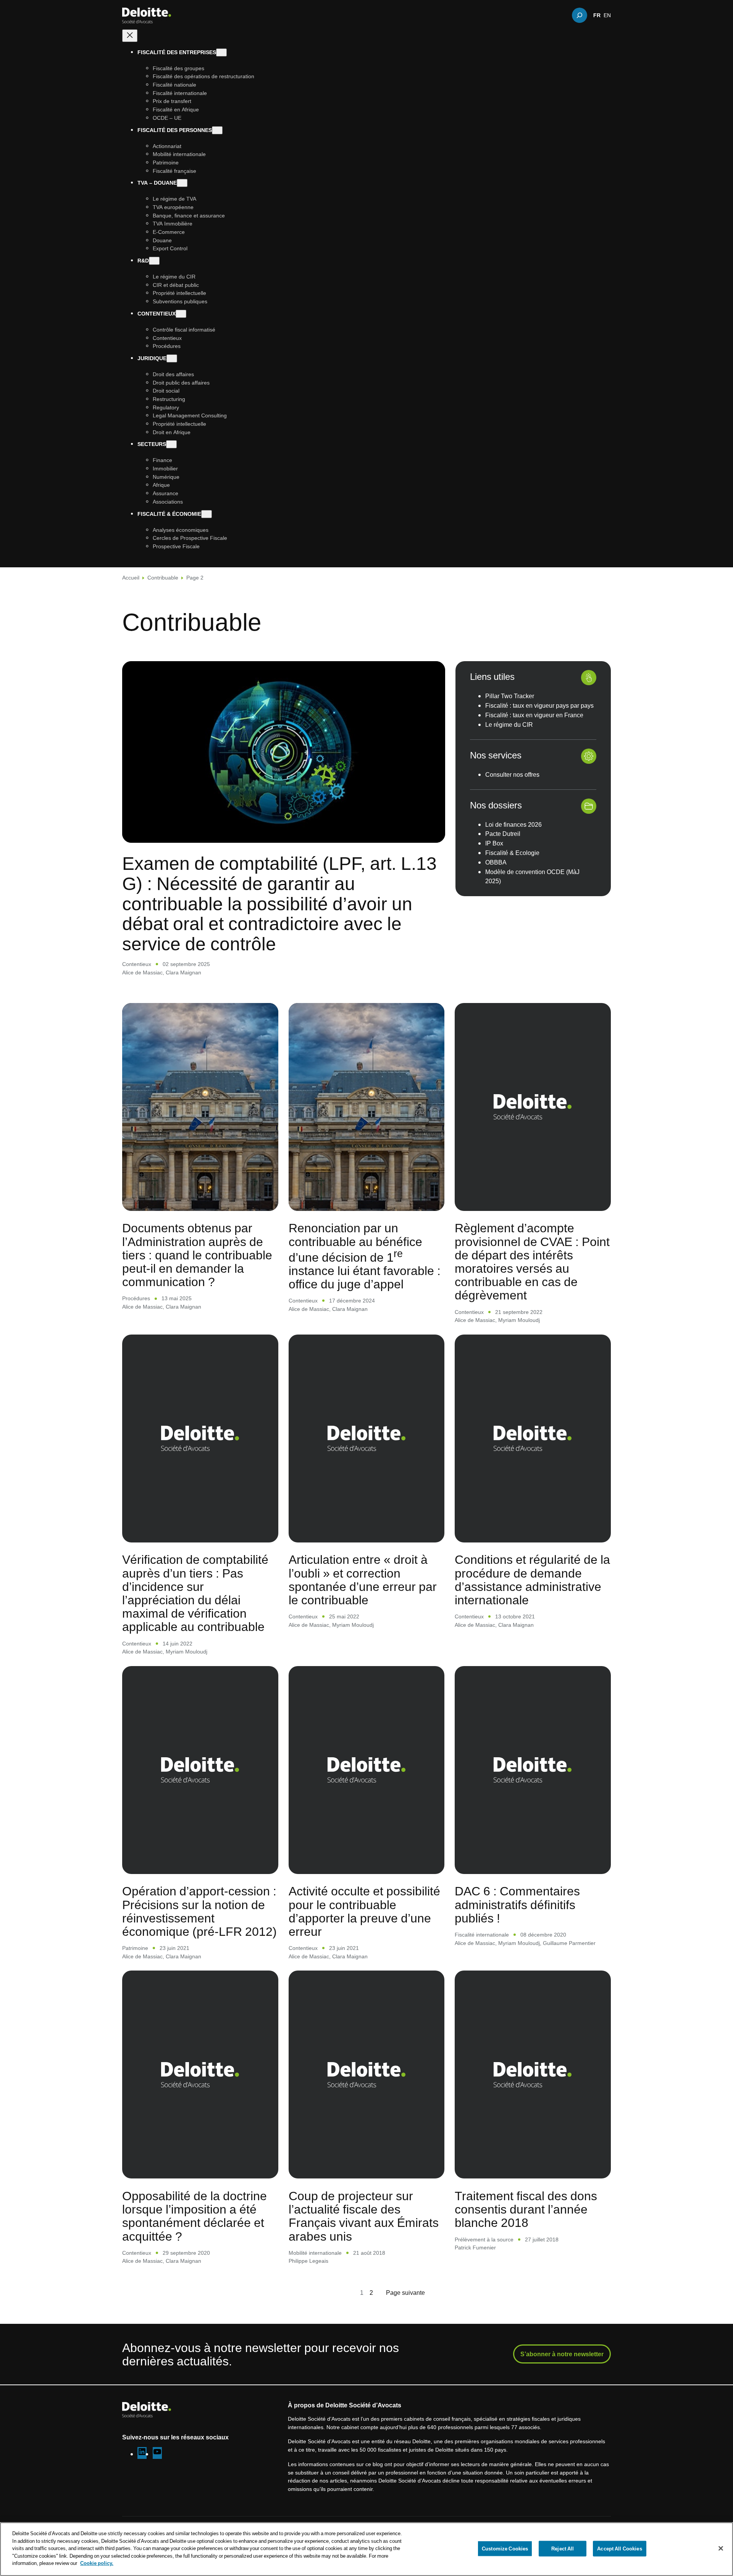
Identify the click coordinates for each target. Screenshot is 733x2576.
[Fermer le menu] (130, 36)
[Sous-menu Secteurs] (171, 445)
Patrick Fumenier (475, 2247)
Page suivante (405, 2293)
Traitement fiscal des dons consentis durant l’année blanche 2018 (526, 2209)
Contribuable (163, 577)
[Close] (721, 2548)
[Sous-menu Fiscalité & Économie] (207, 514)
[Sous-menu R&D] (154, 261)
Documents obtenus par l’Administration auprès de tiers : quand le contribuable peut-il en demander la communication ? (197, 1254)
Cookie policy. (97, 2563)
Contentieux (137, 964)
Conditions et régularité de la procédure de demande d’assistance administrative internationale (532, 1579)
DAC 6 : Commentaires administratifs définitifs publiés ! (517, 1904)
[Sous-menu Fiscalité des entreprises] (221, 52)
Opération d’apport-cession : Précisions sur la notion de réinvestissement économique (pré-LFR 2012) (199, 1911)
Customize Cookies (505, 2548)
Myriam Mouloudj (519, 1320)
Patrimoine (135, 1948)
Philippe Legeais (308, 2261)
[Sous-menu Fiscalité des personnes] (217, 130)
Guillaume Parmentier (569, 1943)
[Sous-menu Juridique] (172, 358)
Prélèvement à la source (484, 2239)
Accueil (131, 577)
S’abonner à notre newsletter (562, 2354)
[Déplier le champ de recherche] (580, 15)
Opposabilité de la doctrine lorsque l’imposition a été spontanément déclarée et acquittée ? (195, 2216)
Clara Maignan (183, 972)
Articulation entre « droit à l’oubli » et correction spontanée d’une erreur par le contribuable (363, 1579)
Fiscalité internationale (482, 1934)
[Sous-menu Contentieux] (181, 314)
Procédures (136, 1298)
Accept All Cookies (619, 2548)
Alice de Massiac (142, 972)
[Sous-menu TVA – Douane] (182, 183)
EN (607, 15)
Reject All (563, 2548)
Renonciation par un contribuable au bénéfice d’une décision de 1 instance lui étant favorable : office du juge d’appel (365, 1256)
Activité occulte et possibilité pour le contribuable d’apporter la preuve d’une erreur (364, 1911)
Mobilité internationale (315, 2253)
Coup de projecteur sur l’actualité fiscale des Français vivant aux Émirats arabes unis (364, 2216)
